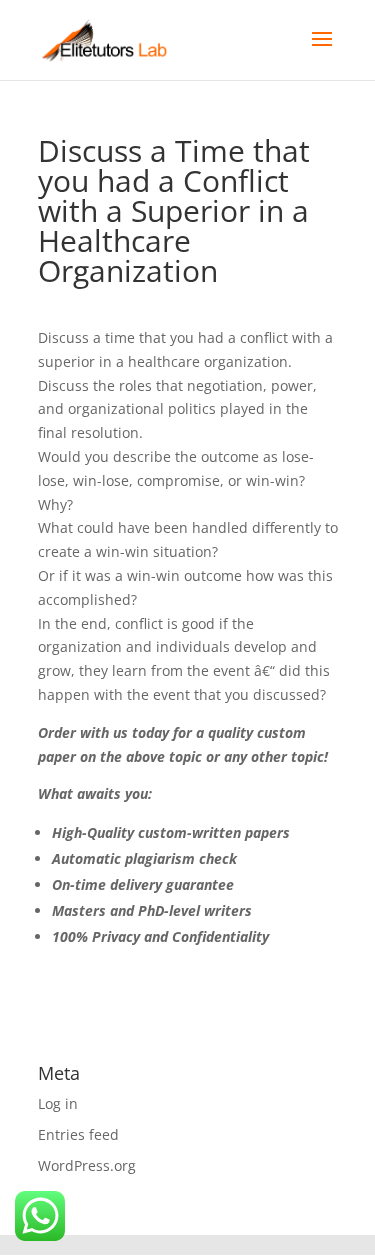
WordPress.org (87, 1165)
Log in (58, 1103)
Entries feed (78, 1134)
